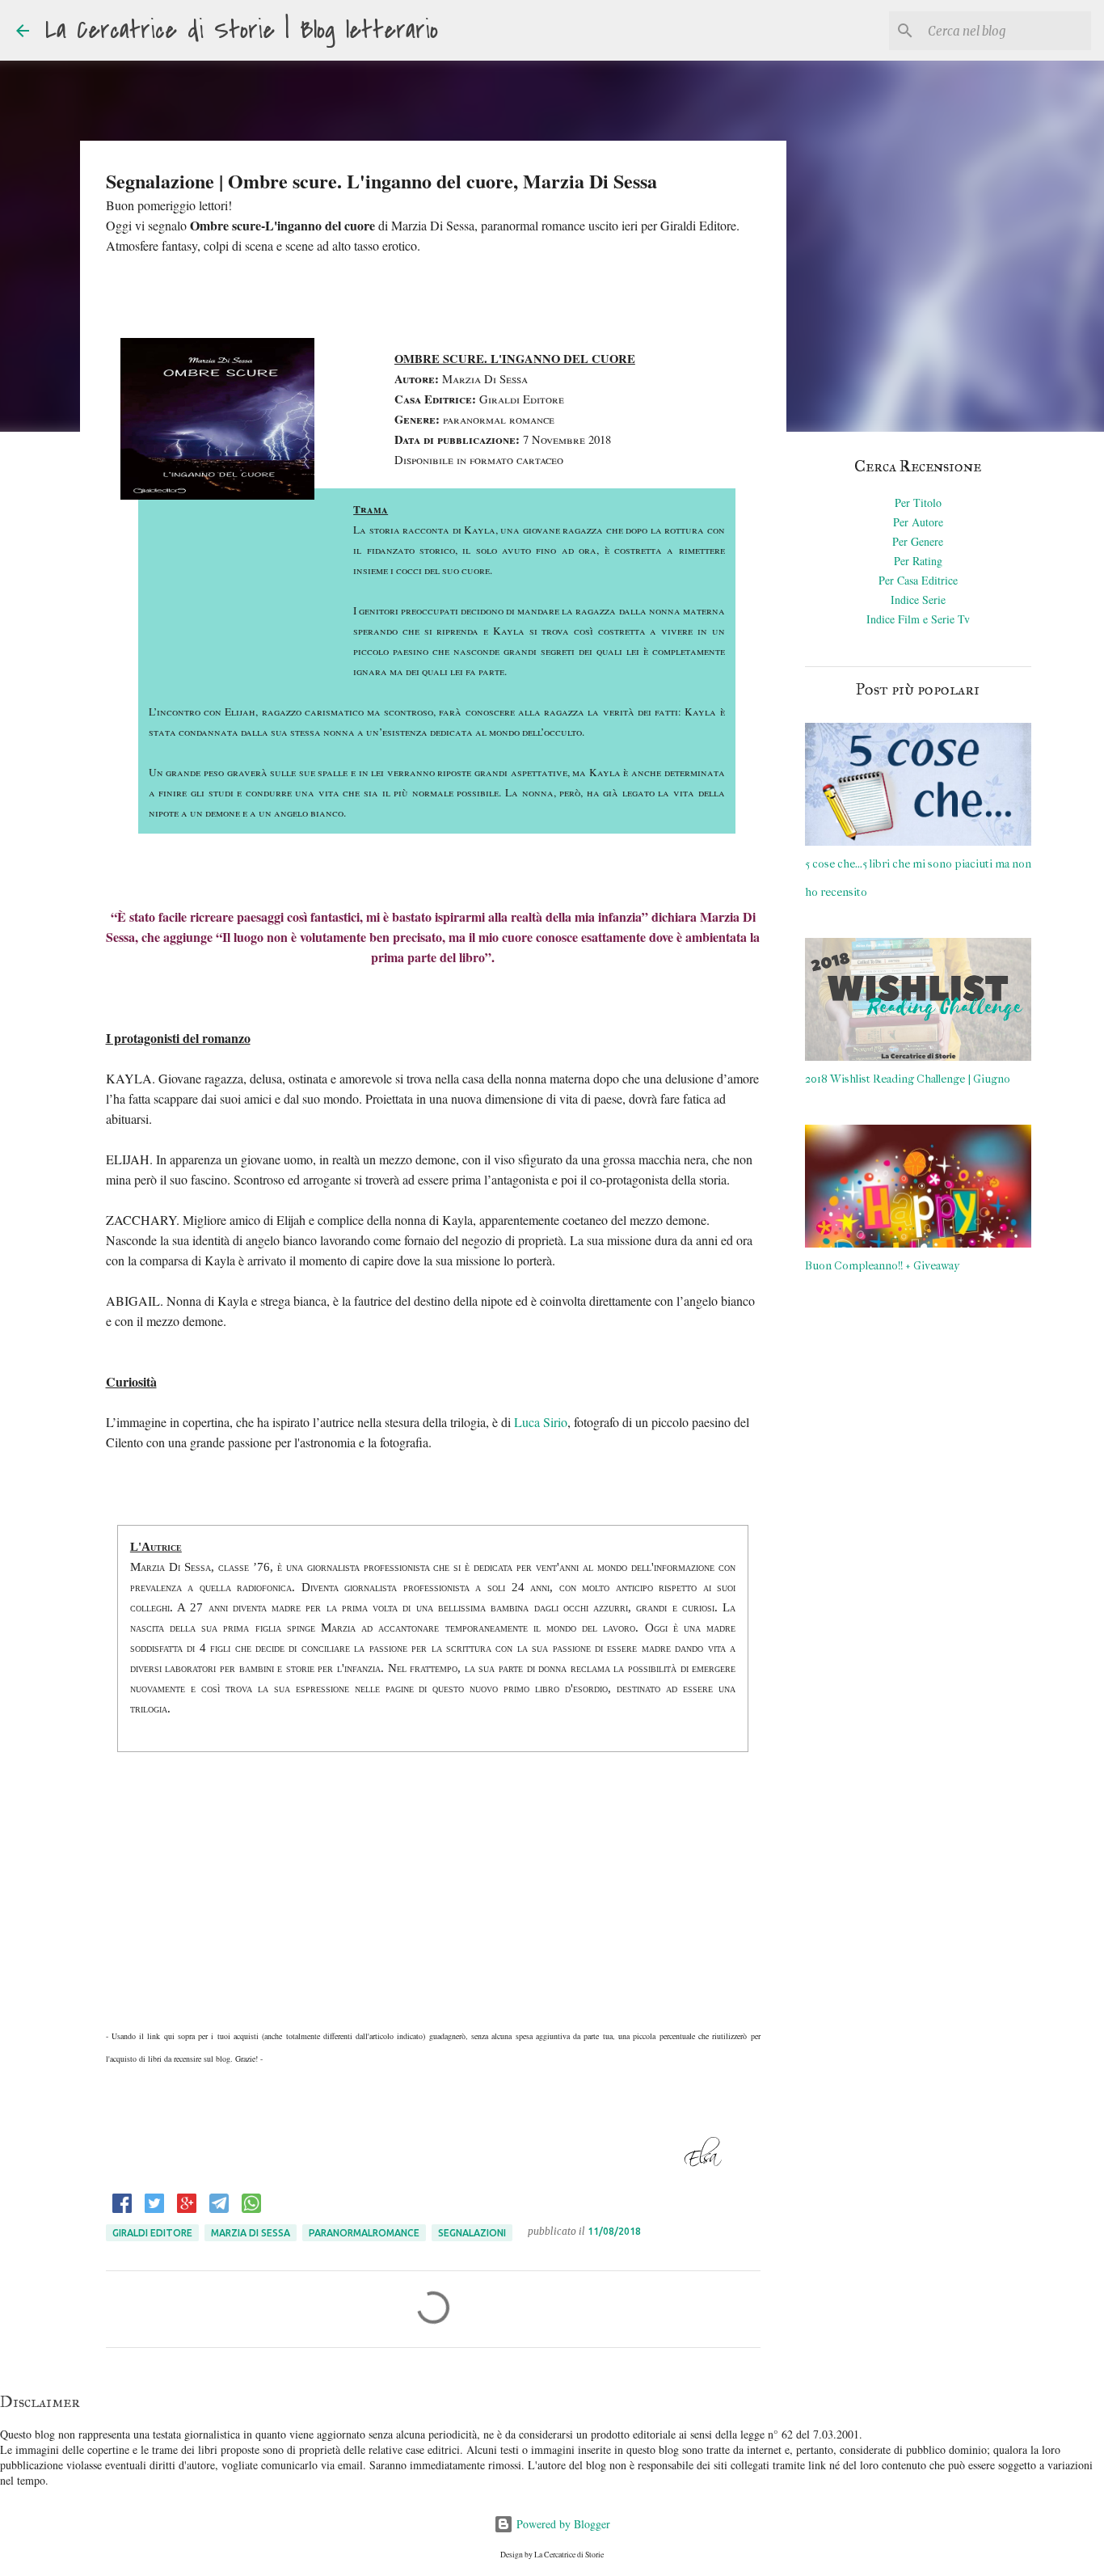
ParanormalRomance (364, 2233)
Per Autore (918, 522)
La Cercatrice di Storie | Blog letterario (242, 30)
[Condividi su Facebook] (122, 2209)
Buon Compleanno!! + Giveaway (882, 1266)
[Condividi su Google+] (187, 2209)
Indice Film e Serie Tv (918, 619)
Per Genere (918, 541)
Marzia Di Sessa (251, 2233)
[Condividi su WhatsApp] (251, 2209)
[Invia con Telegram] (219, 2209)
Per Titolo (918, 503)
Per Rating (918, 561)
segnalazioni (472, 2233)
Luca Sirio (541, 1422)
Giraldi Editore (152, 2233)
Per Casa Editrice (918, 580)
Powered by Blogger (562, 2524)
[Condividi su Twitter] (154, 2209)
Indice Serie (918, 600)
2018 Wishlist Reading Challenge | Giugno (908, 1079)
